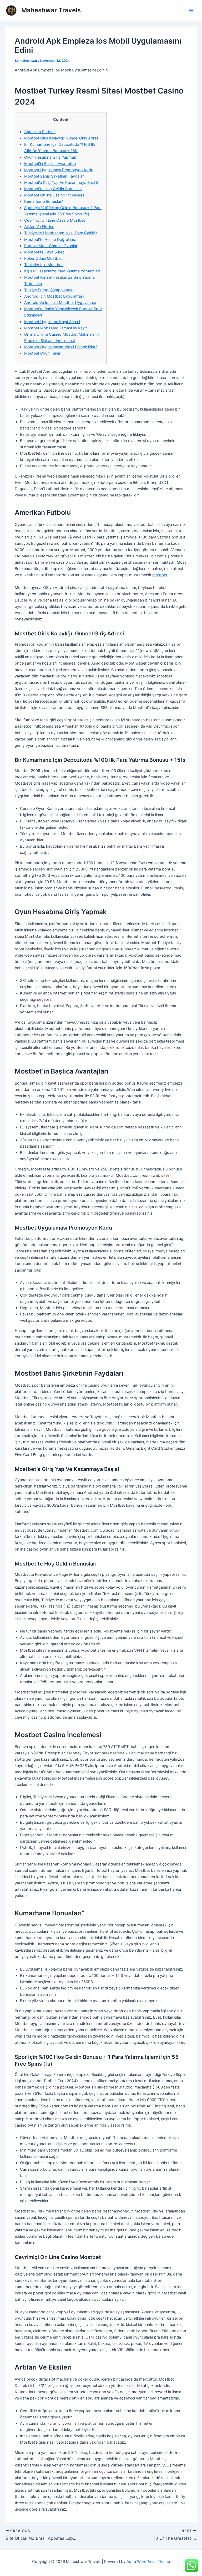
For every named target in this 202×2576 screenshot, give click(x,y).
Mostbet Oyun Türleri (43, 353)
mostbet (160, 575)
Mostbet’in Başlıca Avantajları (50, 164)
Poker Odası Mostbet (43, 258)
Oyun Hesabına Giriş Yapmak (50, 157)
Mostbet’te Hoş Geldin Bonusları (53, 189)
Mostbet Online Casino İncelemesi (55, 195)
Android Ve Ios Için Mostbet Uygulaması (60, 303)
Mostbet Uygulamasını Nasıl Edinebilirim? (61, 347)
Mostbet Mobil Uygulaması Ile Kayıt (55, 328)
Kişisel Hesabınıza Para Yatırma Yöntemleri (62, 271)
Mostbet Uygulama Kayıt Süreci (52, 322)
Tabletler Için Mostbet (43, 265)
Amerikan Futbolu (40, 132)
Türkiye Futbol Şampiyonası (49, 290)
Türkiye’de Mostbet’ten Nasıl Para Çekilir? (60, 233)
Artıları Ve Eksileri (39, 227)
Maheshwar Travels (51, 10)
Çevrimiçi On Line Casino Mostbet (55, 220)
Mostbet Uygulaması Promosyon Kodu (59, 170)
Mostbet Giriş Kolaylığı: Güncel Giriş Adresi (62, 138)
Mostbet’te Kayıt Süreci (45, 252)
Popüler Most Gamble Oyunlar (51, 246)
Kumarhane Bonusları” (44, 201)
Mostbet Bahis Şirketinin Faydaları (54, 176)
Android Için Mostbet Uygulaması (54, 296)
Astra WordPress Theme (148, 2562)
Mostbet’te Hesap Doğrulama (50, 240)
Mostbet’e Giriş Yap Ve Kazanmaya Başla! (61, 183)
